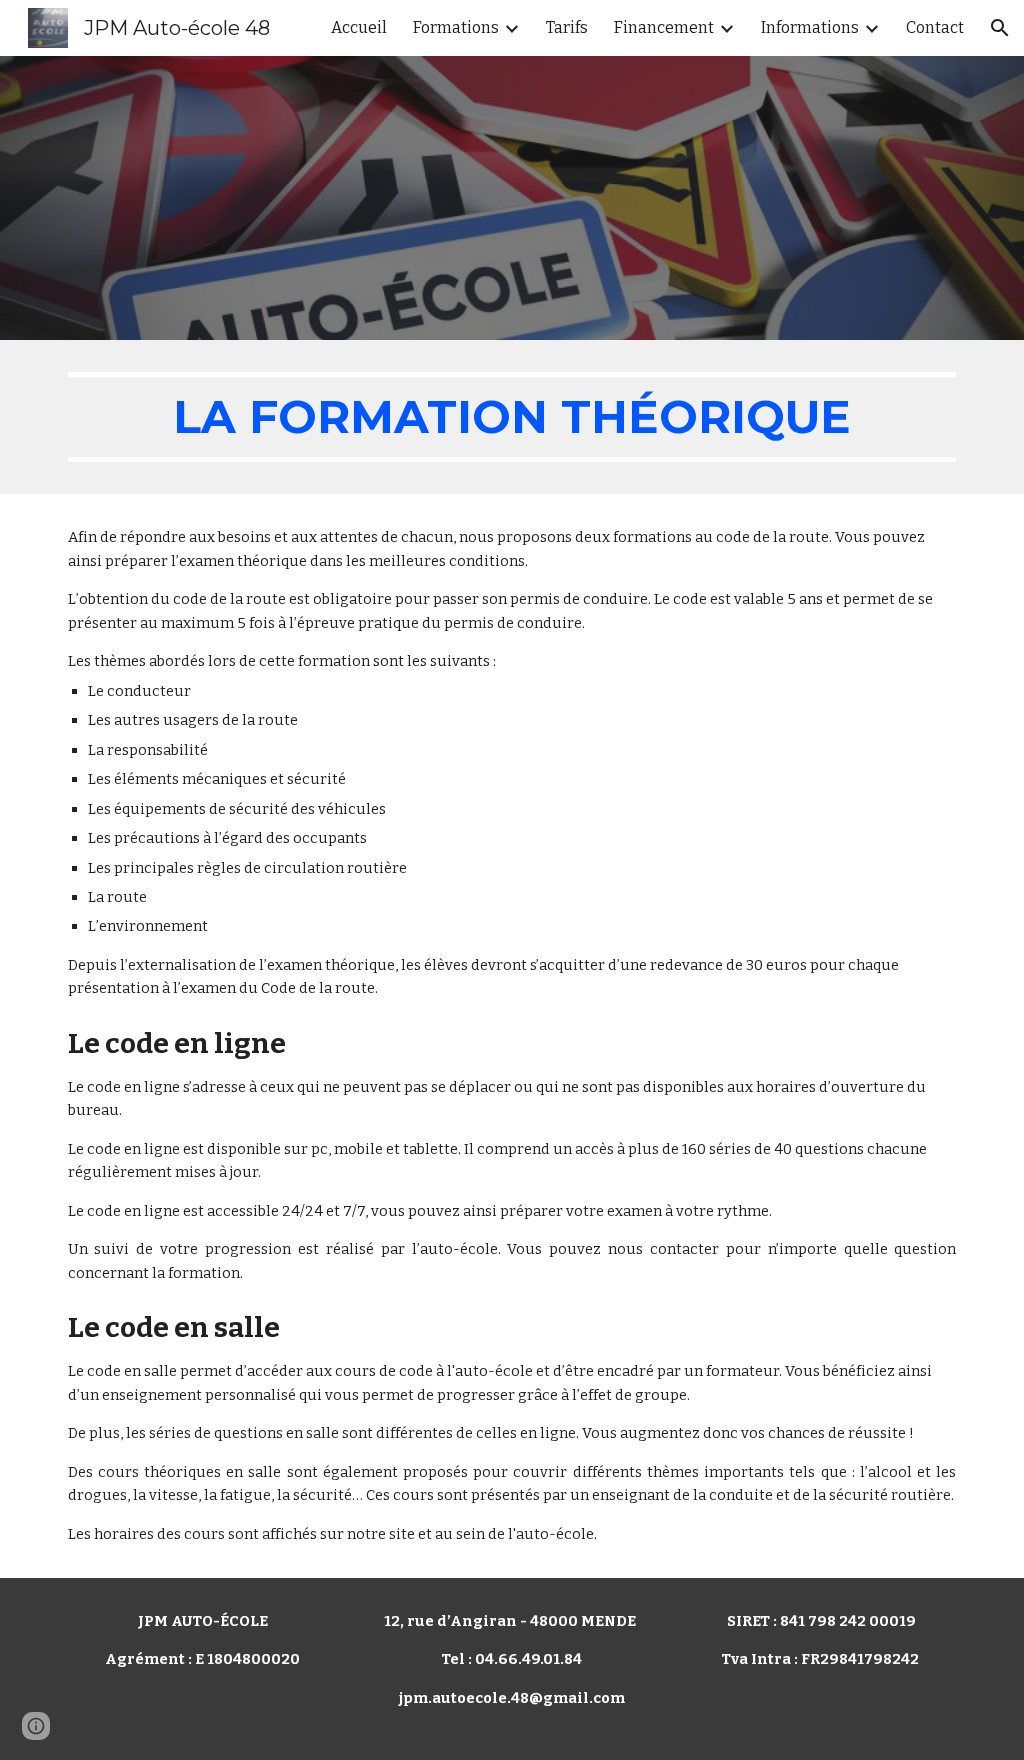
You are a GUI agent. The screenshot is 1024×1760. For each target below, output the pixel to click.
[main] (512, 417)
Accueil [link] (359, 27)
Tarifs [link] (567, 27)
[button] (1000, 28)
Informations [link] (810, 27)
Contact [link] (935, 27)
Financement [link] (664, 27)
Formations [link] (456, 27)
